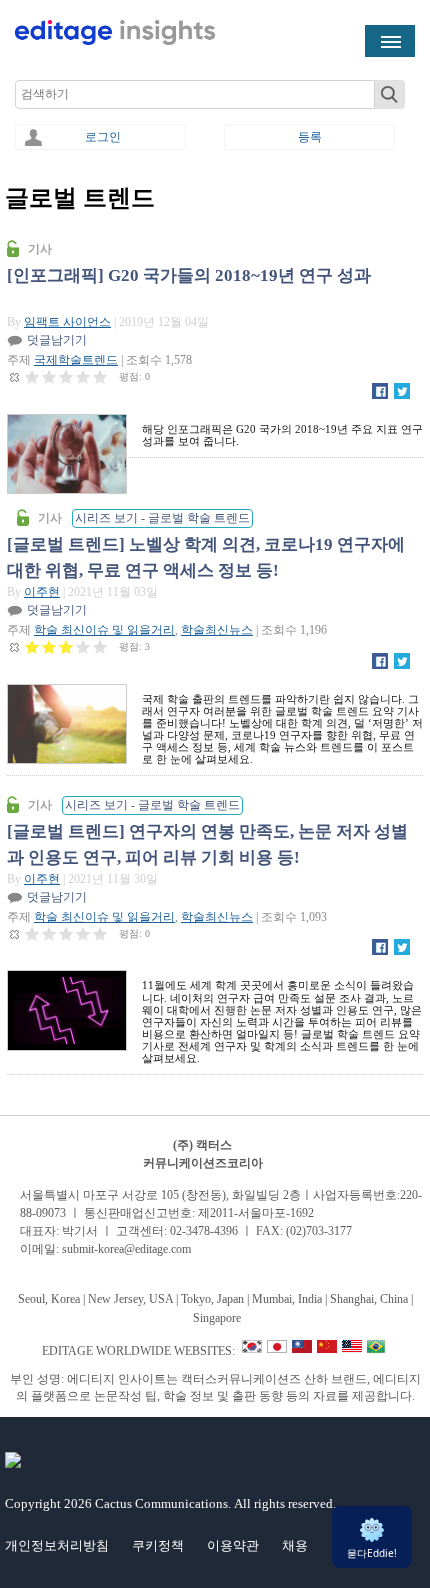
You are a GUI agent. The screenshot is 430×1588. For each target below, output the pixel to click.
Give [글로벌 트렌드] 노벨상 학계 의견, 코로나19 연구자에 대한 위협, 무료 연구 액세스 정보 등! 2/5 (49, 646)
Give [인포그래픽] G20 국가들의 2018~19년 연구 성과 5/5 (100, 376)
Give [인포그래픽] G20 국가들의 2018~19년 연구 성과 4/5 (83, 376)
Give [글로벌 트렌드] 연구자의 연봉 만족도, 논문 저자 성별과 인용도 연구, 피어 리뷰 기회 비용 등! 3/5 (66, 933)
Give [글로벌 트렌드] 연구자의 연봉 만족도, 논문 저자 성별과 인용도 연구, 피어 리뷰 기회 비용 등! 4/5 (83, 933)
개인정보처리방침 (57, 1545)
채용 (295, 1545)
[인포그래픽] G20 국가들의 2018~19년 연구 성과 (189, 275)
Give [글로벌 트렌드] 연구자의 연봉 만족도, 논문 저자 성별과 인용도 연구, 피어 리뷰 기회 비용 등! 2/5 (49, 933)
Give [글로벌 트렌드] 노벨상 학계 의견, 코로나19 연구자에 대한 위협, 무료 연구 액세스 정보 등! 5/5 (100, 646)
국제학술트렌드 (76, 360)
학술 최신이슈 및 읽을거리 (104, 630)
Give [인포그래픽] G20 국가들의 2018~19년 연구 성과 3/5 (66, 376)
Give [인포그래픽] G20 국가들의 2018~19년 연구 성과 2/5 (49, 376)
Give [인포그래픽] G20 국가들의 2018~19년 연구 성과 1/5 (32, 376)
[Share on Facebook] (380, 395)
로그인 (103, 137)
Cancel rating (15, 376)
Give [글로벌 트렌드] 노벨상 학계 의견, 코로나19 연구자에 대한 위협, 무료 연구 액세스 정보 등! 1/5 (32, 646)
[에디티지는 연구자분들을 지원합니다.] (115, 41)
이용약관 (233, 1545)
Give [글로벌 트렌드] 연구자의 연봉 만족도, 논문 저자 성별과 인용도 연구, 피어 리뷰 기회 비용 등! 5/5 (100, 933)
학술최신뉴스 (217, 630)
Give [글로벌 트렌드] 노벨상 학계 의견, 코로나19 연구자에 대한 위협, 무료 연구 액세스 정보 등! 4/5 (83, 646)
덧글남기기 (57, 340)
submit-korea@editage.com (126, 1249)
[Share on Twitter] (402, 395)
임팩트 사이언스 (67, 322)
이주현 (42, 592)
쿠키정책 (158, 1545)
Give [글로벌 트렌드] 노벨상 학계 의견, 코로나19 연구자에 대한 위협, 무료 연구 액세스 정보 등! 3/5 (66, 646)
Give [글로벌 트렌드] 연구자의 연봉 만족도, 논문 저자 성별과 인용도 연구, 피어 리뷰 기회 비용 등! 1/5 (32, 933)
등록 (310, 137)
